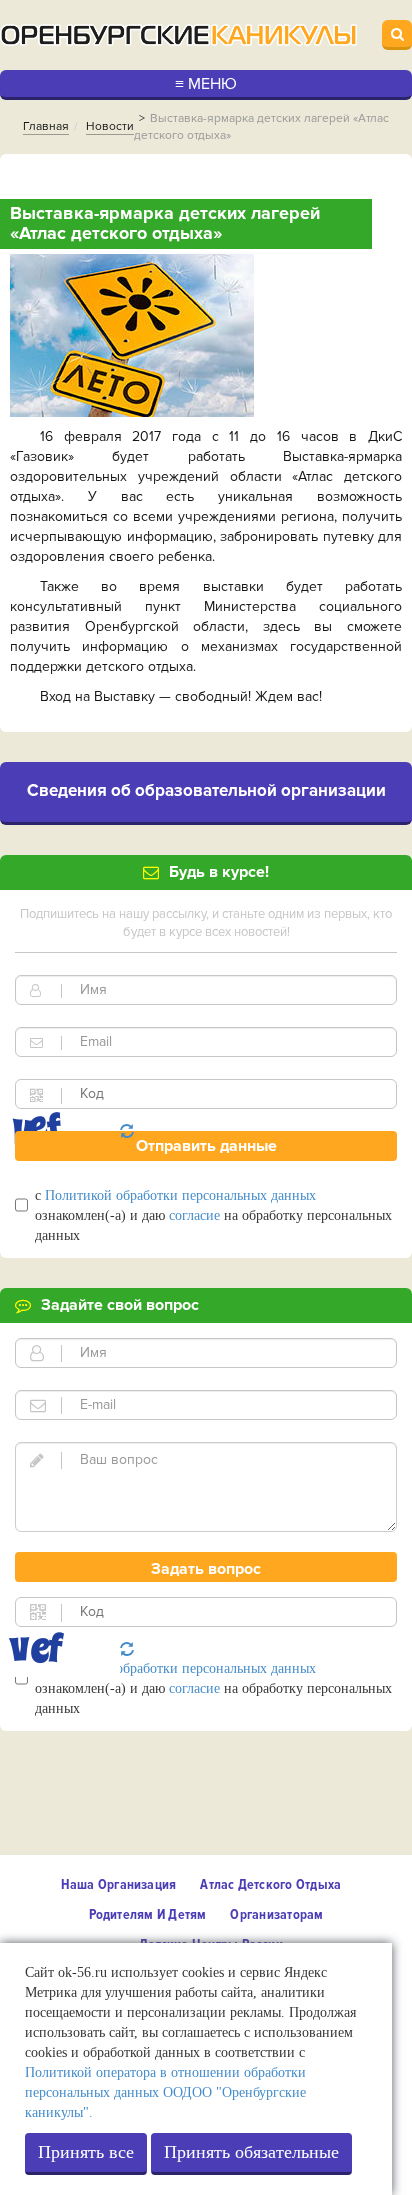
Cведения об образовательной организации (206, 790)
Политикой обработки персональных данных (180, 1195)
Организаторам (276, 1914)
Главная (46, 126)
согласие (194, 1215)
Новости (110, 126)
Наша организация (119, 1884)
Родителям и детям (148, 1914)
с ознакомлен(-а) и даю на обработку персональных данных (213, 1215)
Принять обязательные (251, 2152)
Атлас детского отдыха (270, 1884)
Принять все (86, 2152)
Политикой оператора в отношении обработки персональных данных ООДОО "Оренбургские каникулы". (165, 2092)
